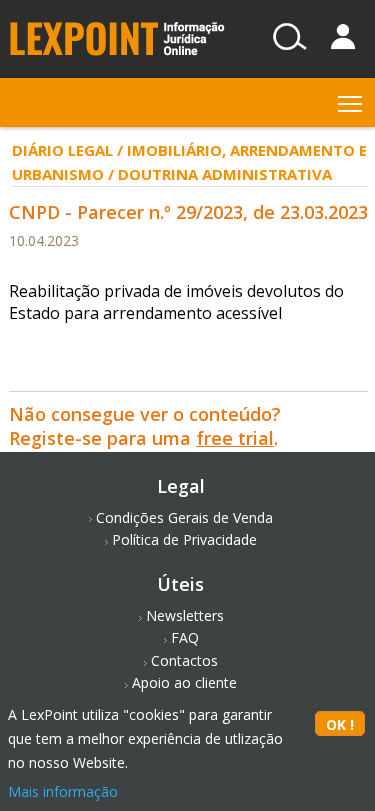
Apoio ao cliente (184, 682)
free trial (235, 438)
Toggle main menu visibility (350, 102)
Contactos (184, 660)
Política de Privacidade (184, 539)
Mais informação (63, 791)
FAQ (185, 637)
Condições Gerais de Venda (184, 517)
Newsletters (185, 615)
